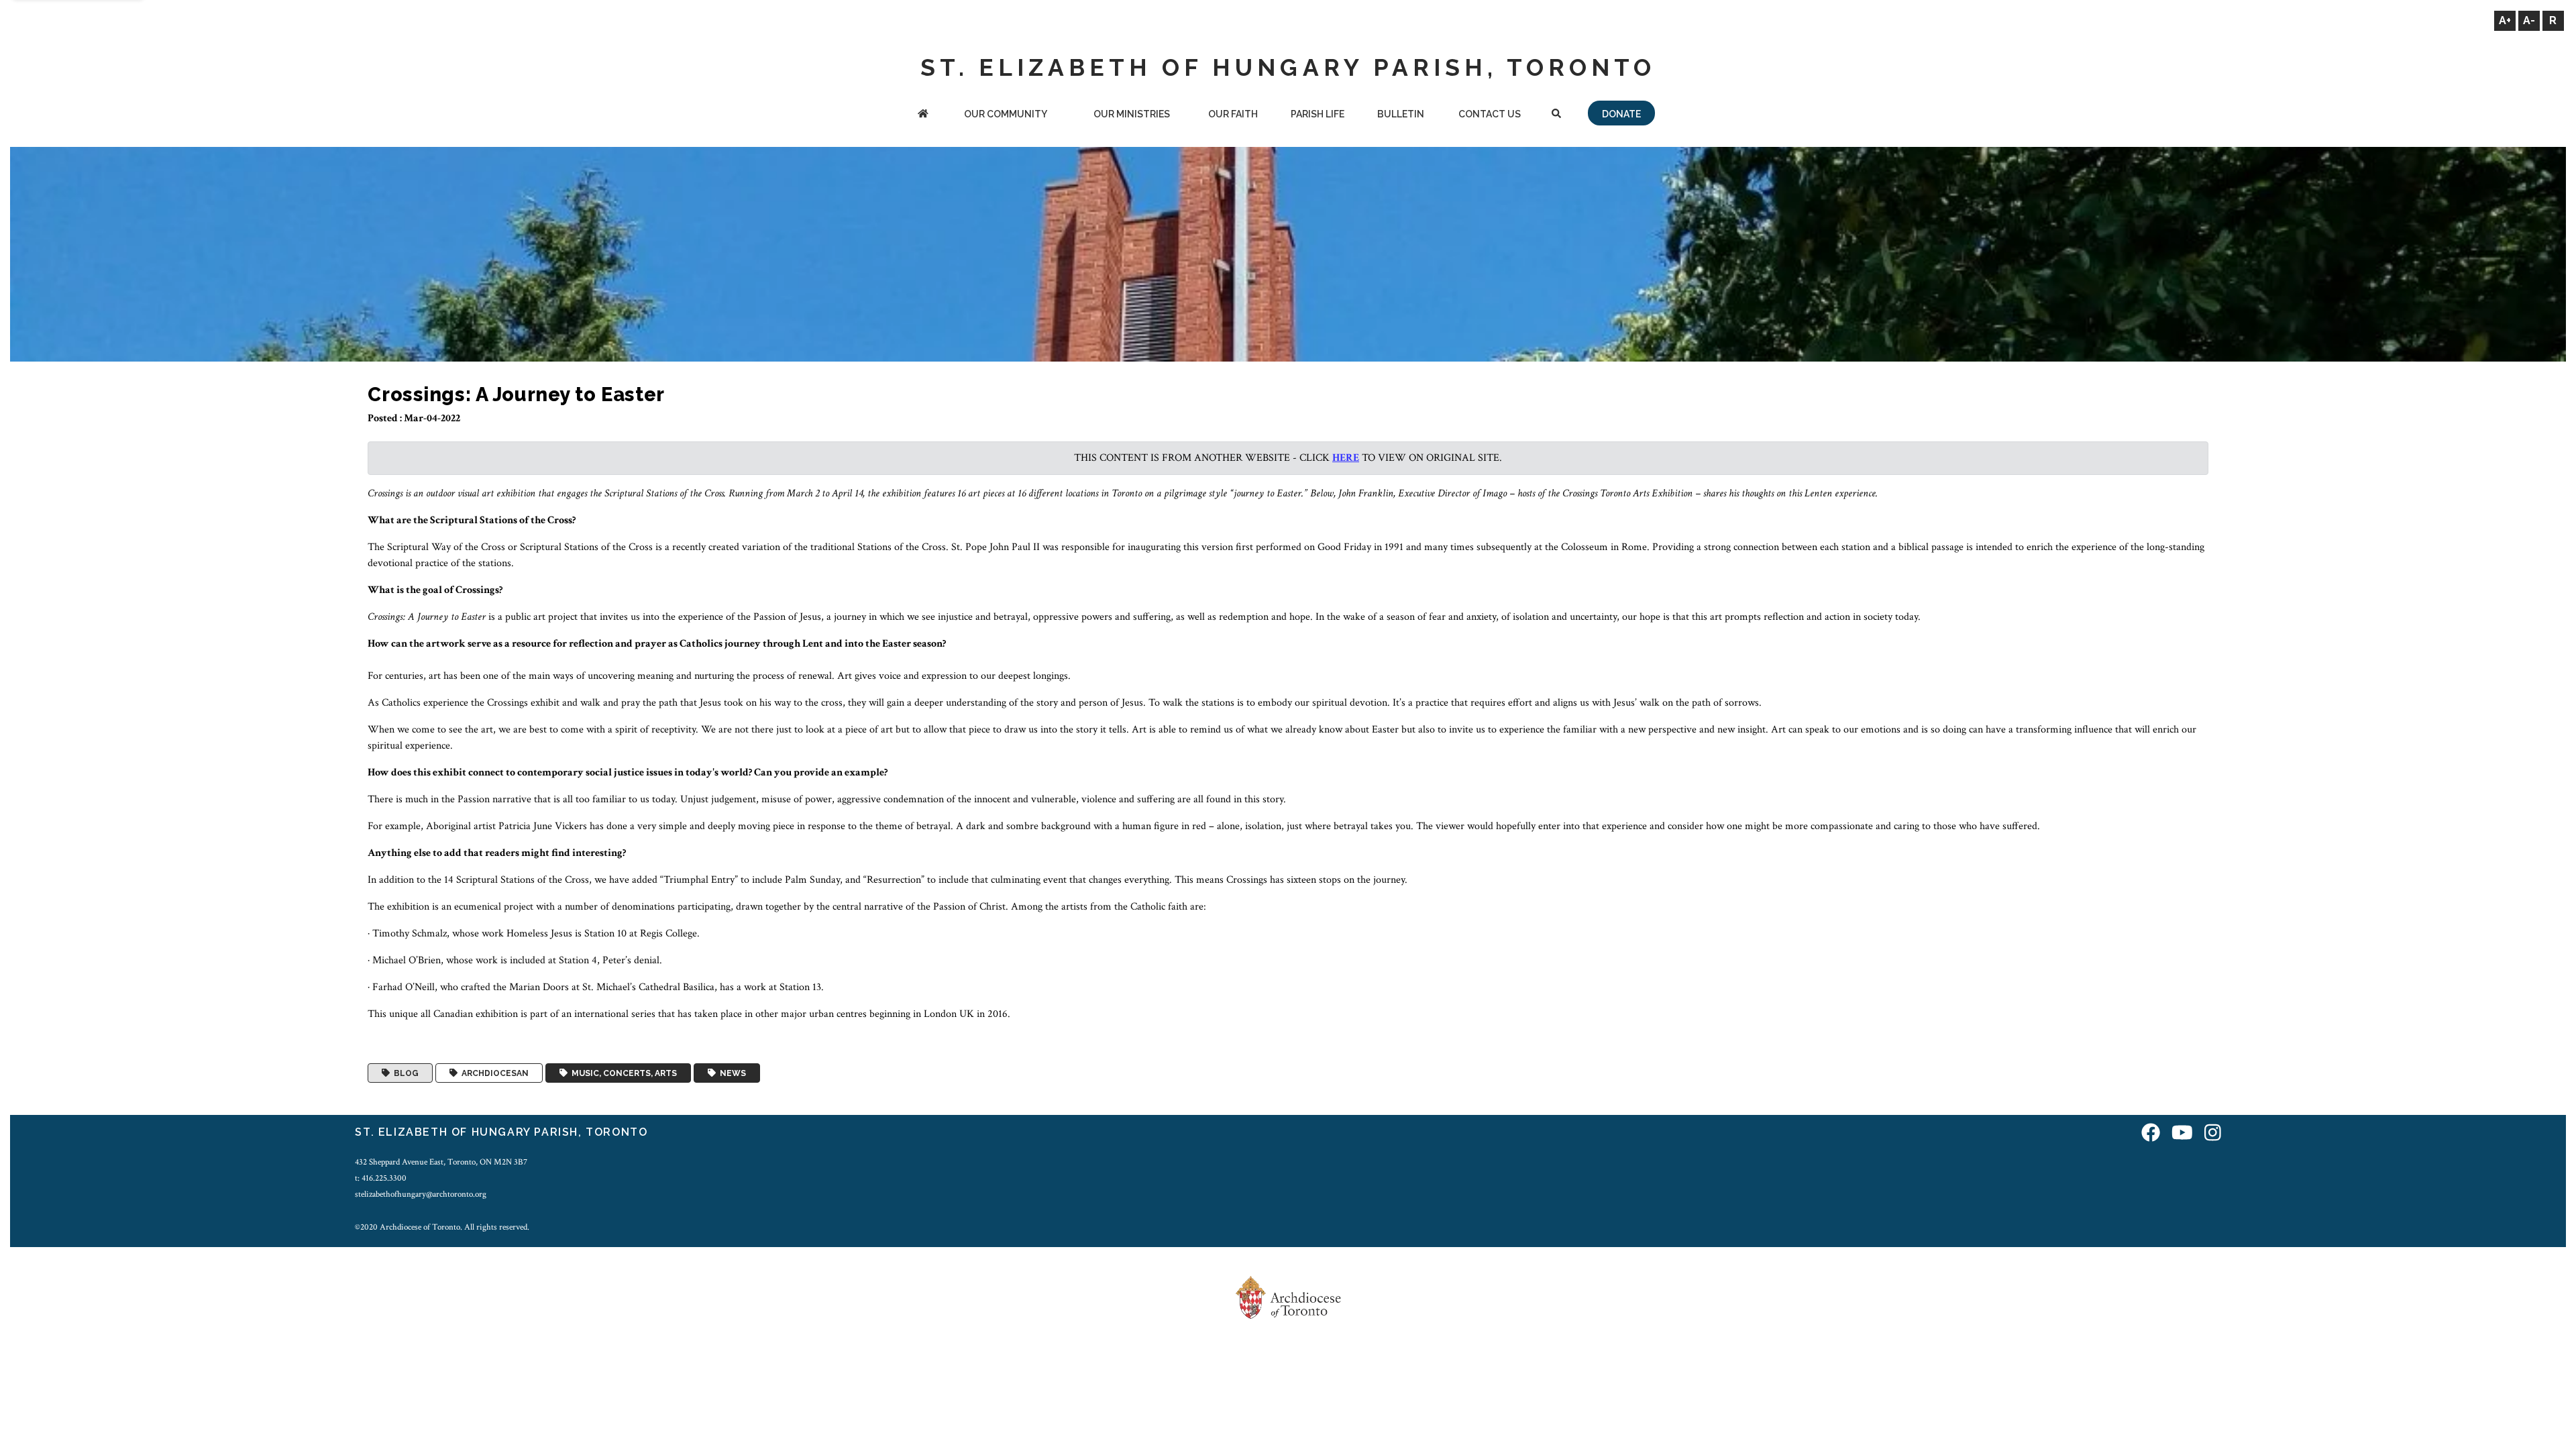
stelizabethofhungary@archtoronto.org (421, 1194)
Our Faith (1233, 114)
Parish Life (1318, 114)
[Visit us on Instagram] (2213, 1134)
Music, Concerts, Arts (622, 1073)
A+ (2505, 20)
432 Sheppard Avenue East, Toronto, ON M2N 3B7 (441, 1162)
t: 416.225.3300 (381, 1178)
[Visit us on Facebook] (2151, 1134)
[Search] (1556, 115)
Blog (404, 1073)
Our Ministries (1132, 114)
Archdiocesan (493, 1073)
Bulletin (1401, 114)
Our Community (1006, 114)
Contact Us (1490, 114)
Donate (1621, 114)
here (1346, 458)
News (731, 1073)
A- (2529, 20)
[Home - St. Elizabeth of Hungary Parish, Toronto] (923, 115)
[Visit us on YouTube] (2182, 1134)
